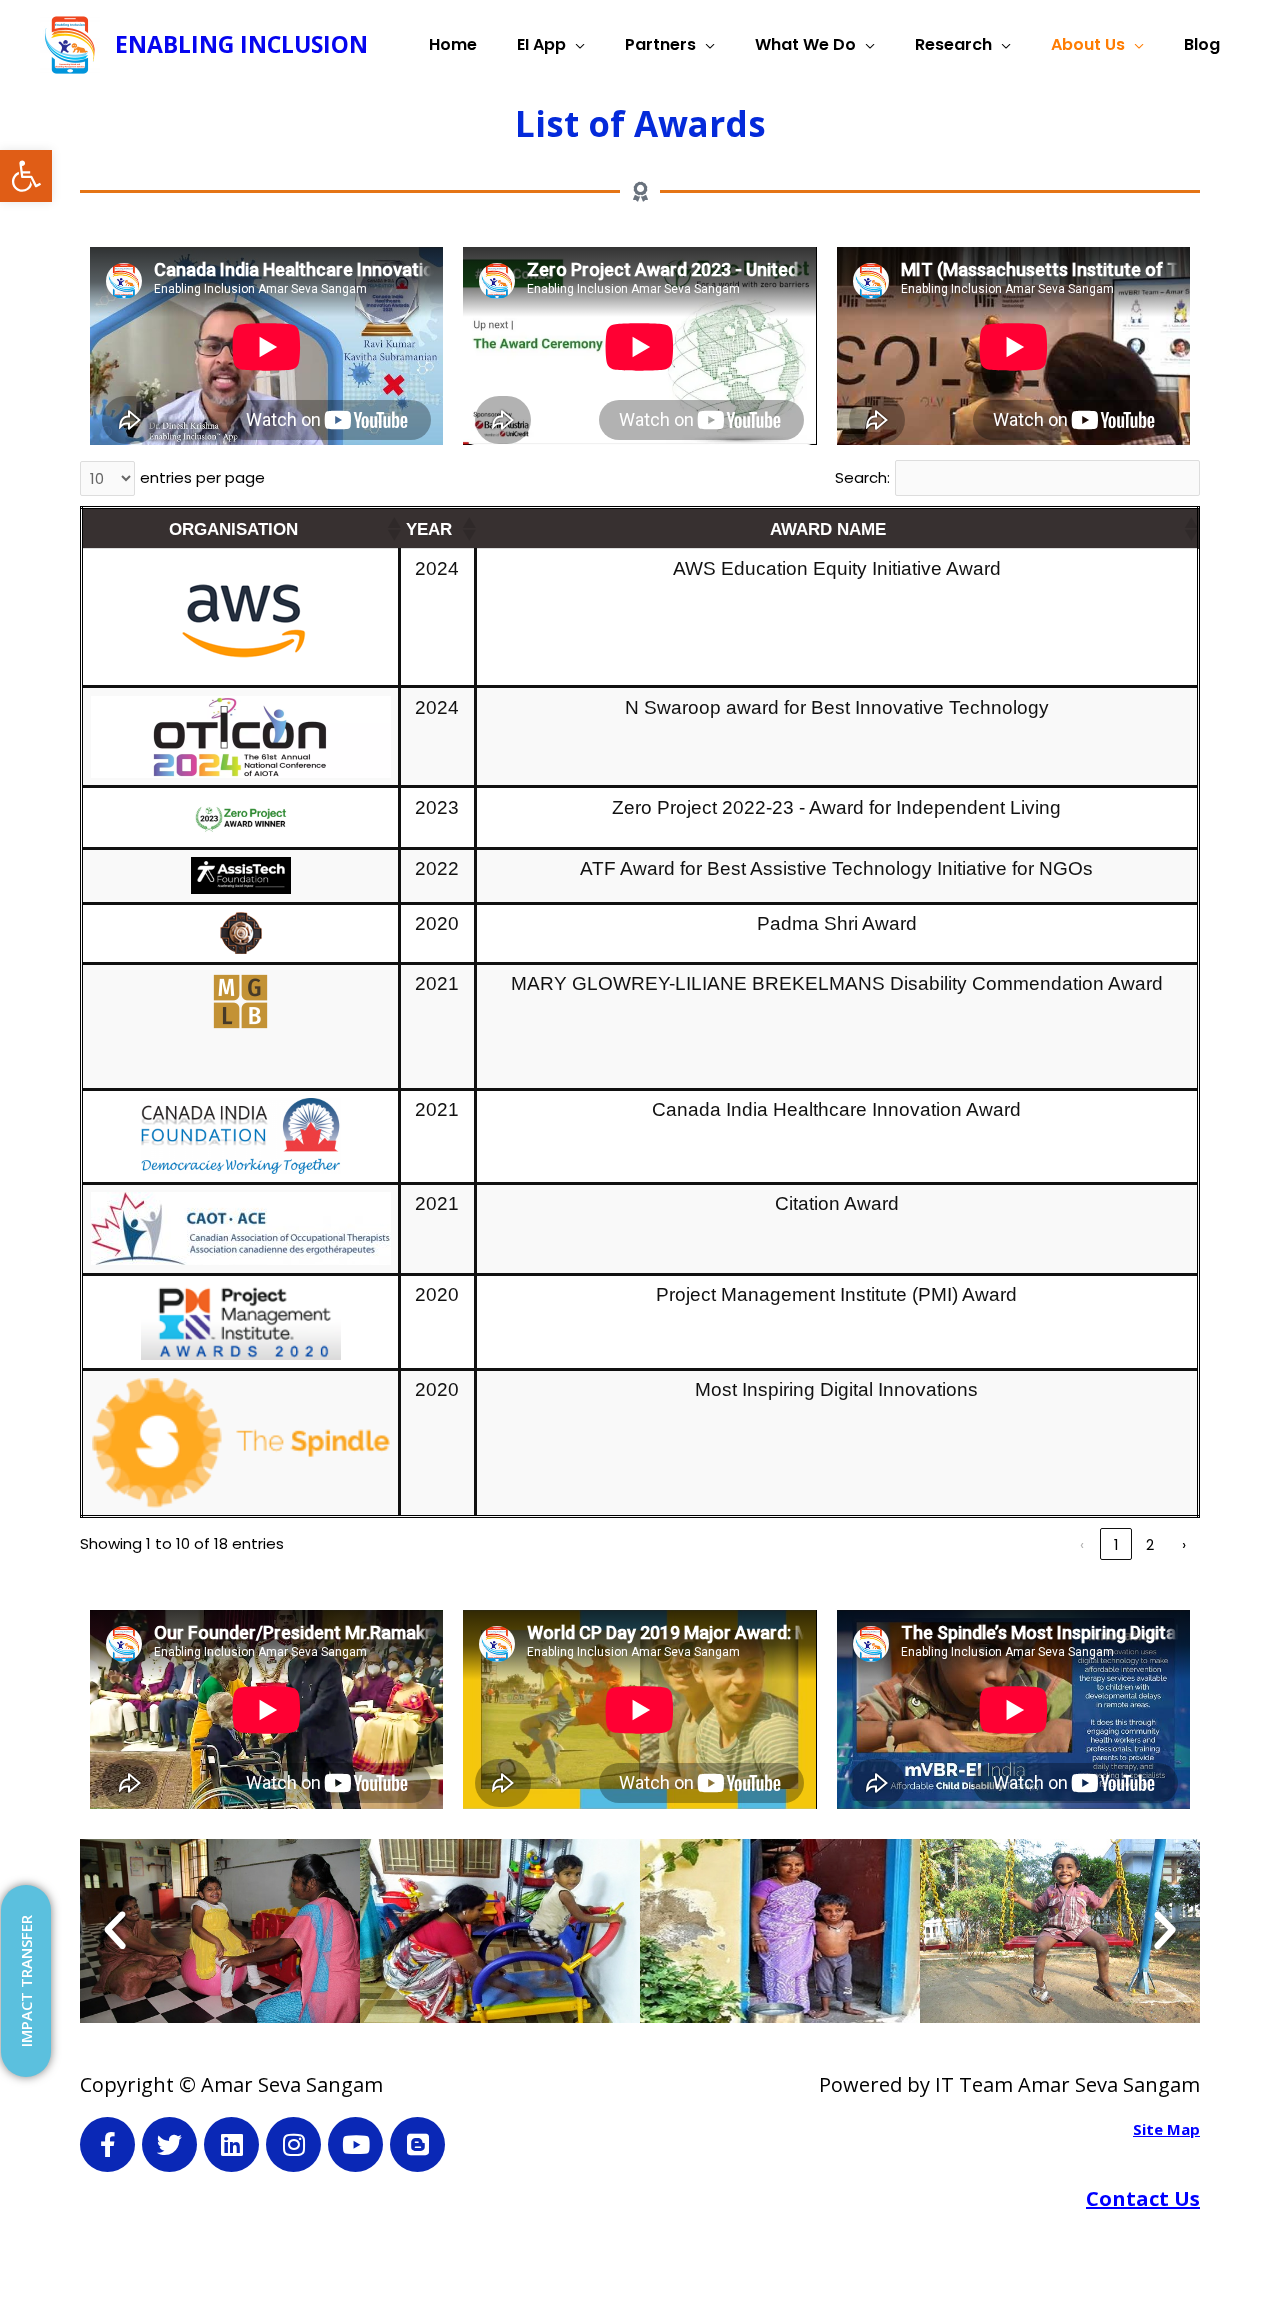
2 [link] (1150, 1544)
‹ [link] (1082, 1544)
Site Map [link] (1166, 2129)
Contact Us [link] (1143, 2198)
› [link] (1184, 1544)
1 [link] (1116, 1544)
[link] (26, 176)
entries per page (202, 477)
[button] (393, 529)
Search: (862, 477)
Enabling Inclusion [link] (241, 44)
